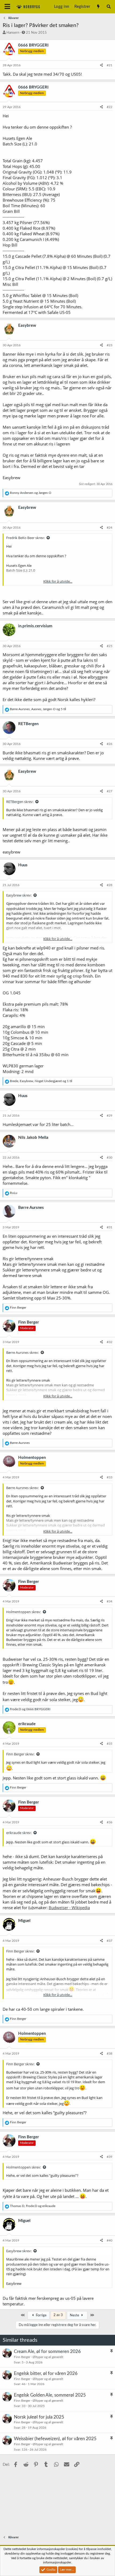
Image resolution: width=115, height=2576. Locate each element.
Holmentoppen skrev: (24, 1612)
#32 (110, 1342)
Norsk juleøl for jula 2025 (39, 2417)
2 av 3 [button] (58, 2315)
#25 (110, 646)
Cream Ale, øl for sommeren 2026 (47, 2352)
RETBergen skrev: (20, 802)
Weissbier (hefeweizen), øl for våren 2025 (55, 2439)
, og (33, 2206)
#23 (110, 345)
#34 (110, 1601)
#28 (110, 885)
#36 (110, 1822)
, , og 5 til (38, 709)
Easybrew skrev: (19, 895)
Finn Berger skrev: (20, 1754)
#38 (110, 2054)
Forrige (41, 2315)
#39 (110, 2157)
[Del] (101, 65)
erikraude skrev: (19, 1833)
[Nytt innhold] (98, 7)
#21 (110, 65)
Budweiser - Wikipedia (69, 1908)
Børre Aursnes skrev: (22, 1352)
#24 (110, 528)
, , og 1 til (41, 1081)
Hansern (13, 33)
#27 (110, 791)
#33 (110, 1477)
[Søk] (109, 7)
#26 (110, 744)
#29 (110, 1116)
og (31, 493)
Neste (75, 2315)
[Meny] (7, 7)
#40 (110, 2240)
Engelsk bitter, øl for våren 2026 (46, 2373)
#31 (110, 1227)
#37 (110, 1941)
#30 (110, 1158)
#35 (110, 1744)
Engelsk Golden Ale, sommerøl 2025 (50, 2395)
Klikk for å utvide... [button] (58, 581)
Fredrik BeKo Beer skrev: (25, 538)
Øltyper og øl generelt (48, 2357)
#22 (110, 107)
